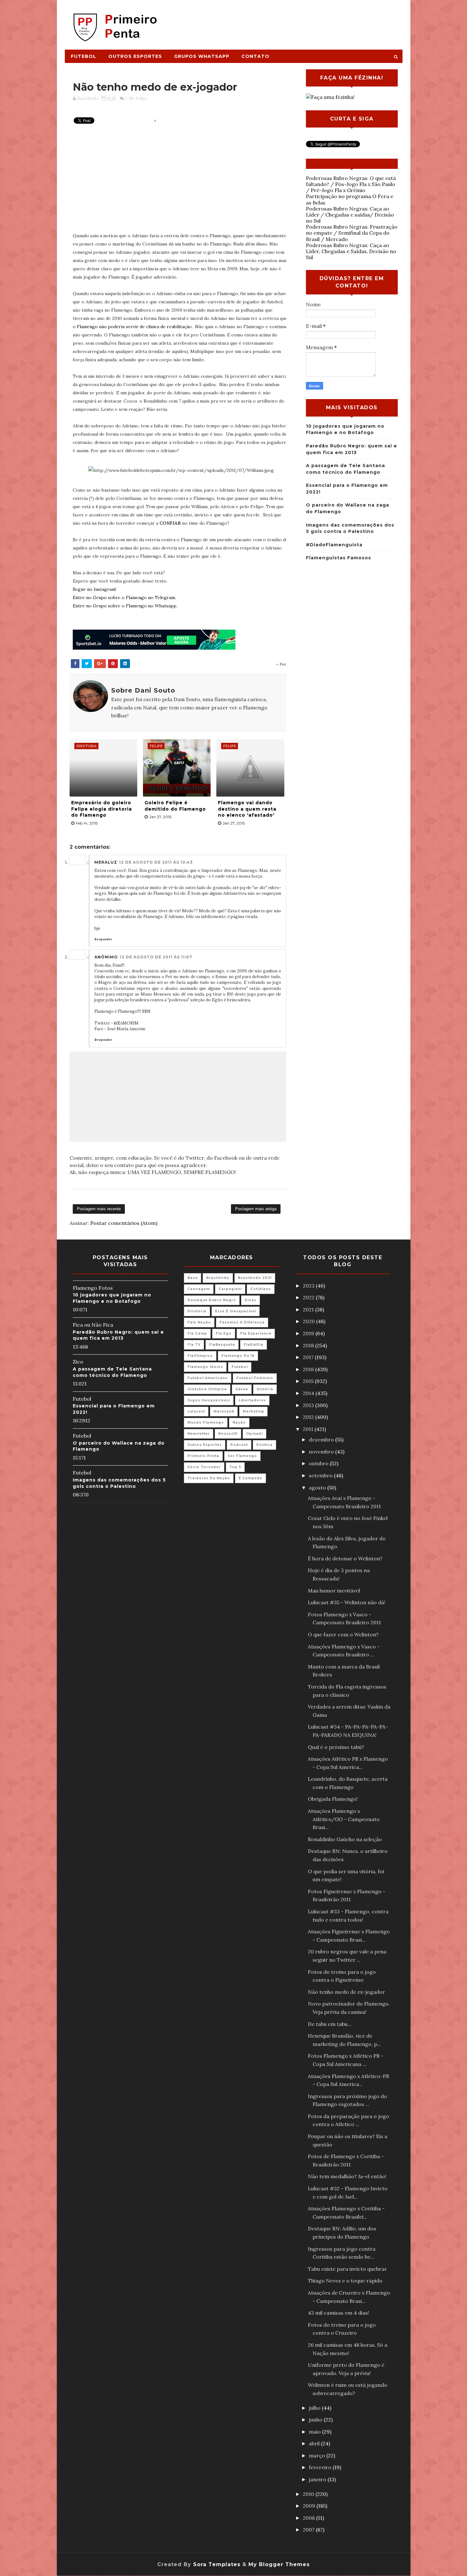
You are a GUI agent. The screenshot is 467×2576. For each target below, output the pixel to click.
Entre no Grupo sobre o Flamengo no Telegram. (124, 597)
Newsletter (199, 1434)
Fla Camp (197, 1333)
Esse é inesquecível (236, 1311)
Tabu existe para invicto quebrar (347, 2269)
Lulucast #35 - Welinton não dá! (347, 1602)
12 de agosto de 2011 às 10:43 (156, 862)
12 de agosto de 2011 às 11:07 (156, 957)
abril (315, 2443)
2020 (309, 1321)
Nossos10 (228, 1434)
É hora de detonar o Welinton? (345, 1558)
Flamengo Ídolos (205, 1367)
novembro (322, 1452)
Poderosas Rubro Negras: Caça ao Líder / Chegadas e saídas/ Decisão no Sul (350, 215)
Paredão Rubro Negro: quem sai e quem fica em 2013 (118, 1335)
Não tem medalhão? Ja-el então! (347, 2176)
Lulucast (196, 1411)
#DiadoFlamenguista (334, 545)
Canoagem (199, 1289)
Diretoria (197, 1311)
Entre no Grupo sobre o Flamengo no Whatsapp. (125, 606)
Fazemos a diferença (242, 1322)
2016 (309, 1369)
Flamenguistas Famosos (338, 558)
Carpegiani (230, 1289)
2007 (309, 2530)
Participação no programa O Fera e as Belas (350, 199)
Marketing (253, 1411)
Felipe (142, 98)
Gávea (242, 1389)
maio (315, 2432)
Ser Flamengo (242, 1456)
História (265, 1389)
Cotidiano (261, 1289)
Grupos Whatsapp (202, 56)
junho (316, 2420)
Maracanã (224, 1411)
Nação (239, 1423)
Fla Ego (224, 1333)
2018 (309, 1345)
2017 (309, 1357)
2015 (309, 1381)
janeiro (318, 2479)
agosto (318, 1488)
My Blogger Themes (279, 2564)
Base (193, 1278)
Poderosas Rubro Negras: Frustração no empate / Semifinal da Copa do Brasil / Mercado (352, 233)
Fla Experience (256, 1333)
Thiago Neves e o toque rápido (345, 2281)
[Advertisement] (286, 21)
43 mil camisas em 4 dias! (338, 2313)
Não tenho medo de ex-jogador (346, 1992)
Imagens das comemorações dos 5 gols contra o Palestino (119, 1483)
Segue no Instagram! (95, 589)
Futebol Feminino (255, 1378)
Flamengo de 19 (238, 1356)
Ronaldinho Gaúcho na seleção (345, 1839)
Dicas (250, 1300)
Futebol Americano (208, 1378)
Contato (255, 56)
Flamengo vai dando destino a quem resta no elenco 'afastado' (247, 809)
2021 (309, 1309)
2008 (309, 2518)
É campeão (250, 1478)
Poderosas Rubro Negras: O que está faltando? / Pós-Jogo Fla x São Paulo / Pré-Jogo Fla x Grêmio (351, 184)
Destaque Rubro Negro (212, 1300)
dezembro (322, 1440)
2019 (309, 1333)
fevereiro (321, 2467)
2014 (309, 1393)
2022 (309, 1297)
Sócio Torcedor (204, 1467)
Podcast (239, 1445)
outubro (319, 1463)
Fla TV (194, 1345)
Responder (103, 939)
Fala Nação (199, 1322)
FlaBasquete (222, 1345)
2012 (309, 1417)
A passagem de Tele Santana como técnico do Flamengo (112, 1372)
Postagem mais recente (99, 1209)
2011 (309, 1429)
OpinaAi (254, 1434)
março (318, 2455)
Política (264, 1445)
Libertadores (252, 1400)
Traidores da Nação (209, 1478)
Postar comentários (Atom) (124, 1223)
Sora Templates (217, 2564)
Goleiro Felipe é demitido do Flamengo (175, 806)
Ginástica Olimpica (207, 1389)
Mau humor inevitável (334, 1591)
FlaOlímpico (200, 1356)
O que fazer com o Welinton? (343, 1634)
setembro (321, 1475)
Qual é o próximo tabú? (336, 1747)
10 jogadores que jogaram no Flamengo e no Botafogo (112, 1298)
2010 (309, 2494)
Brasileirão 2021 (255, 1278)
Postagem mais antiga (256, 1209)
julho (315, 2408)
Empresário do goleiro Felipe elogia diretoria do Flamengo (102, 809)
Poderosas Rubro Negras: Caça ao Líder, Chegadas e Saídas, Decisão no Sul (351, 251)
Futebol (84, 56)
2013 (309, 1405)
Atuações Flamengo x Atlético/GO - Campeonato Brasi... (344, 1819)
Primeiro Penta (203, 1456)
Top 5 (235, 1467)
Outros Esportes (135, 56)
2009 (310, 2506)
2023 (309, 1286)
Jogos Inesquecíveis (209, 1400)
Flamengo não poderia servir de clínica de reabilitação (134, 327)
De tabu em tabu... (330, 2024)
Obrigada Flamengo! (333, 1799)
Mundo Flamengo (206, 1423)
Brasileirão (218, 1278)
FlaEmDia (254, 1345)
